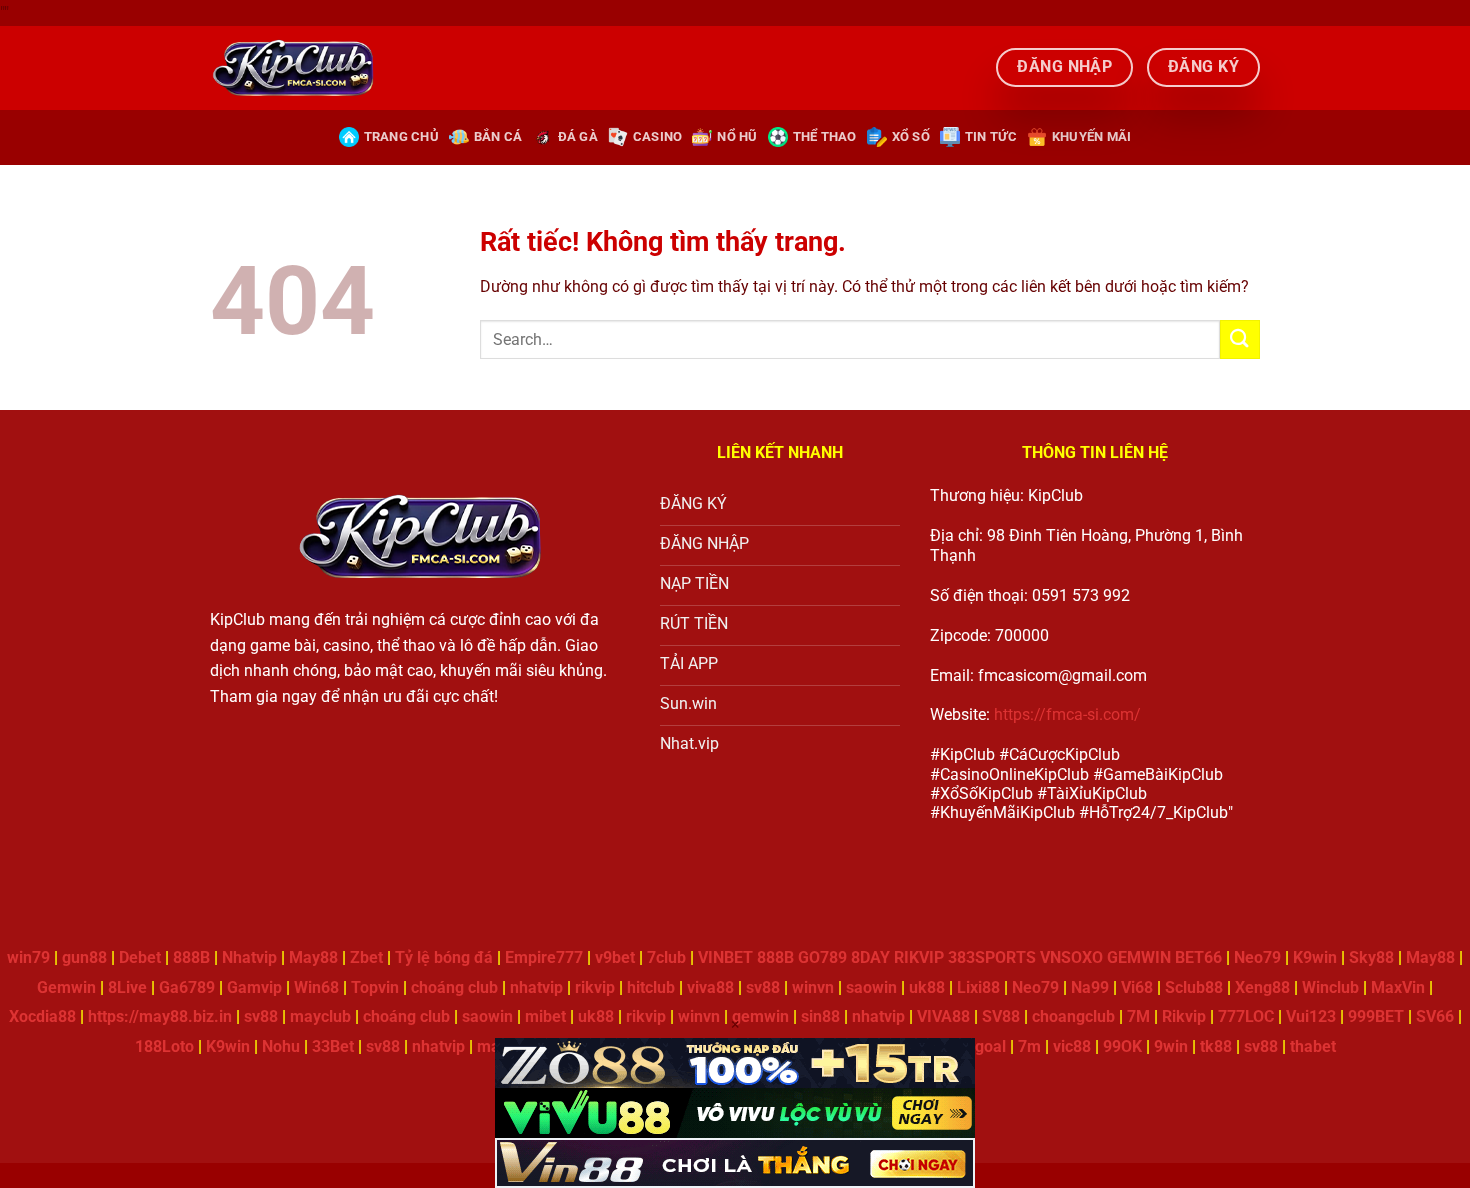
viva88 (710, 987)
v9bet (615, 957)
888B (191, 957)
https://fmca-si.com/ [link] (1067, 714)
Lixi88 (978, 987)
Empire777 (544, 957)
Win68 (316, 987)
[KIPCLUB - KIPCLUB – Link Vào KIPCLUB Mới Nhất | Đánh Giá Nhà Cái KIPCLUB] (293, 67)
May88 (313, 957)
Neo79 (1257, 957)
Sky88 (1371, 957)
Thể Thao (825, 136)
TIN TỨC (991, 136)
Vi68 (1137, 987)
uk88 (927, 987)
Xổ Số (911, 136)
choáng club (454, 987)
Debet (140, 957)
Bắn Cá (498, 136)
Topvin (375, 987)
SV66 (1435, 1016)
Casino (658, 136)
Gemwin (66, 987)
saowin (871, 987)
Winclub (1330, 987)
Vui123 (1311, 1016)
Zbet (366, 957)
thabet (1313, 1046)
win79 (28, 957)
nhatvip (536, 987)
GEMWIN (1139, 957)
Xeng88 (1262, 987)
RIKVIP (919, 957)
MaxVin (1398, 987)
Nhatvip (249, 957)
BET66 (1198, 957)
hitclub (651, 987)
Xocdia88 (42, 1016)
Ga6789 (187, 987)
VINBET (725, 957)
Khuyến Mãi (1092, 136)
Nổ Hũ (737, 136)
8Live (127, 987)
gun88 (84, 957)
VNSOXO (1071, 957)
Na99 (1090, 987)
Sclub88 (1194, 987)
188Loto (164, 1046)
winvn (813, 987)
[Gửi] (1240, 339)
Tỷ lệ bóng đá (444, 957)
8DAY (870, 957)
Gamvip (254, 987)
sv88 (763, 987)
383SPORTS (992, 957)
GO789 (822, 957)
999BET (1376, 1016)
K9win (1315, 957)
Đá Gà (578, 136)
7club (666, 957)
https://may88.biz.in (160, 1016)
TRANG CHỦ (401, 136)
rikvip (595, 987)
